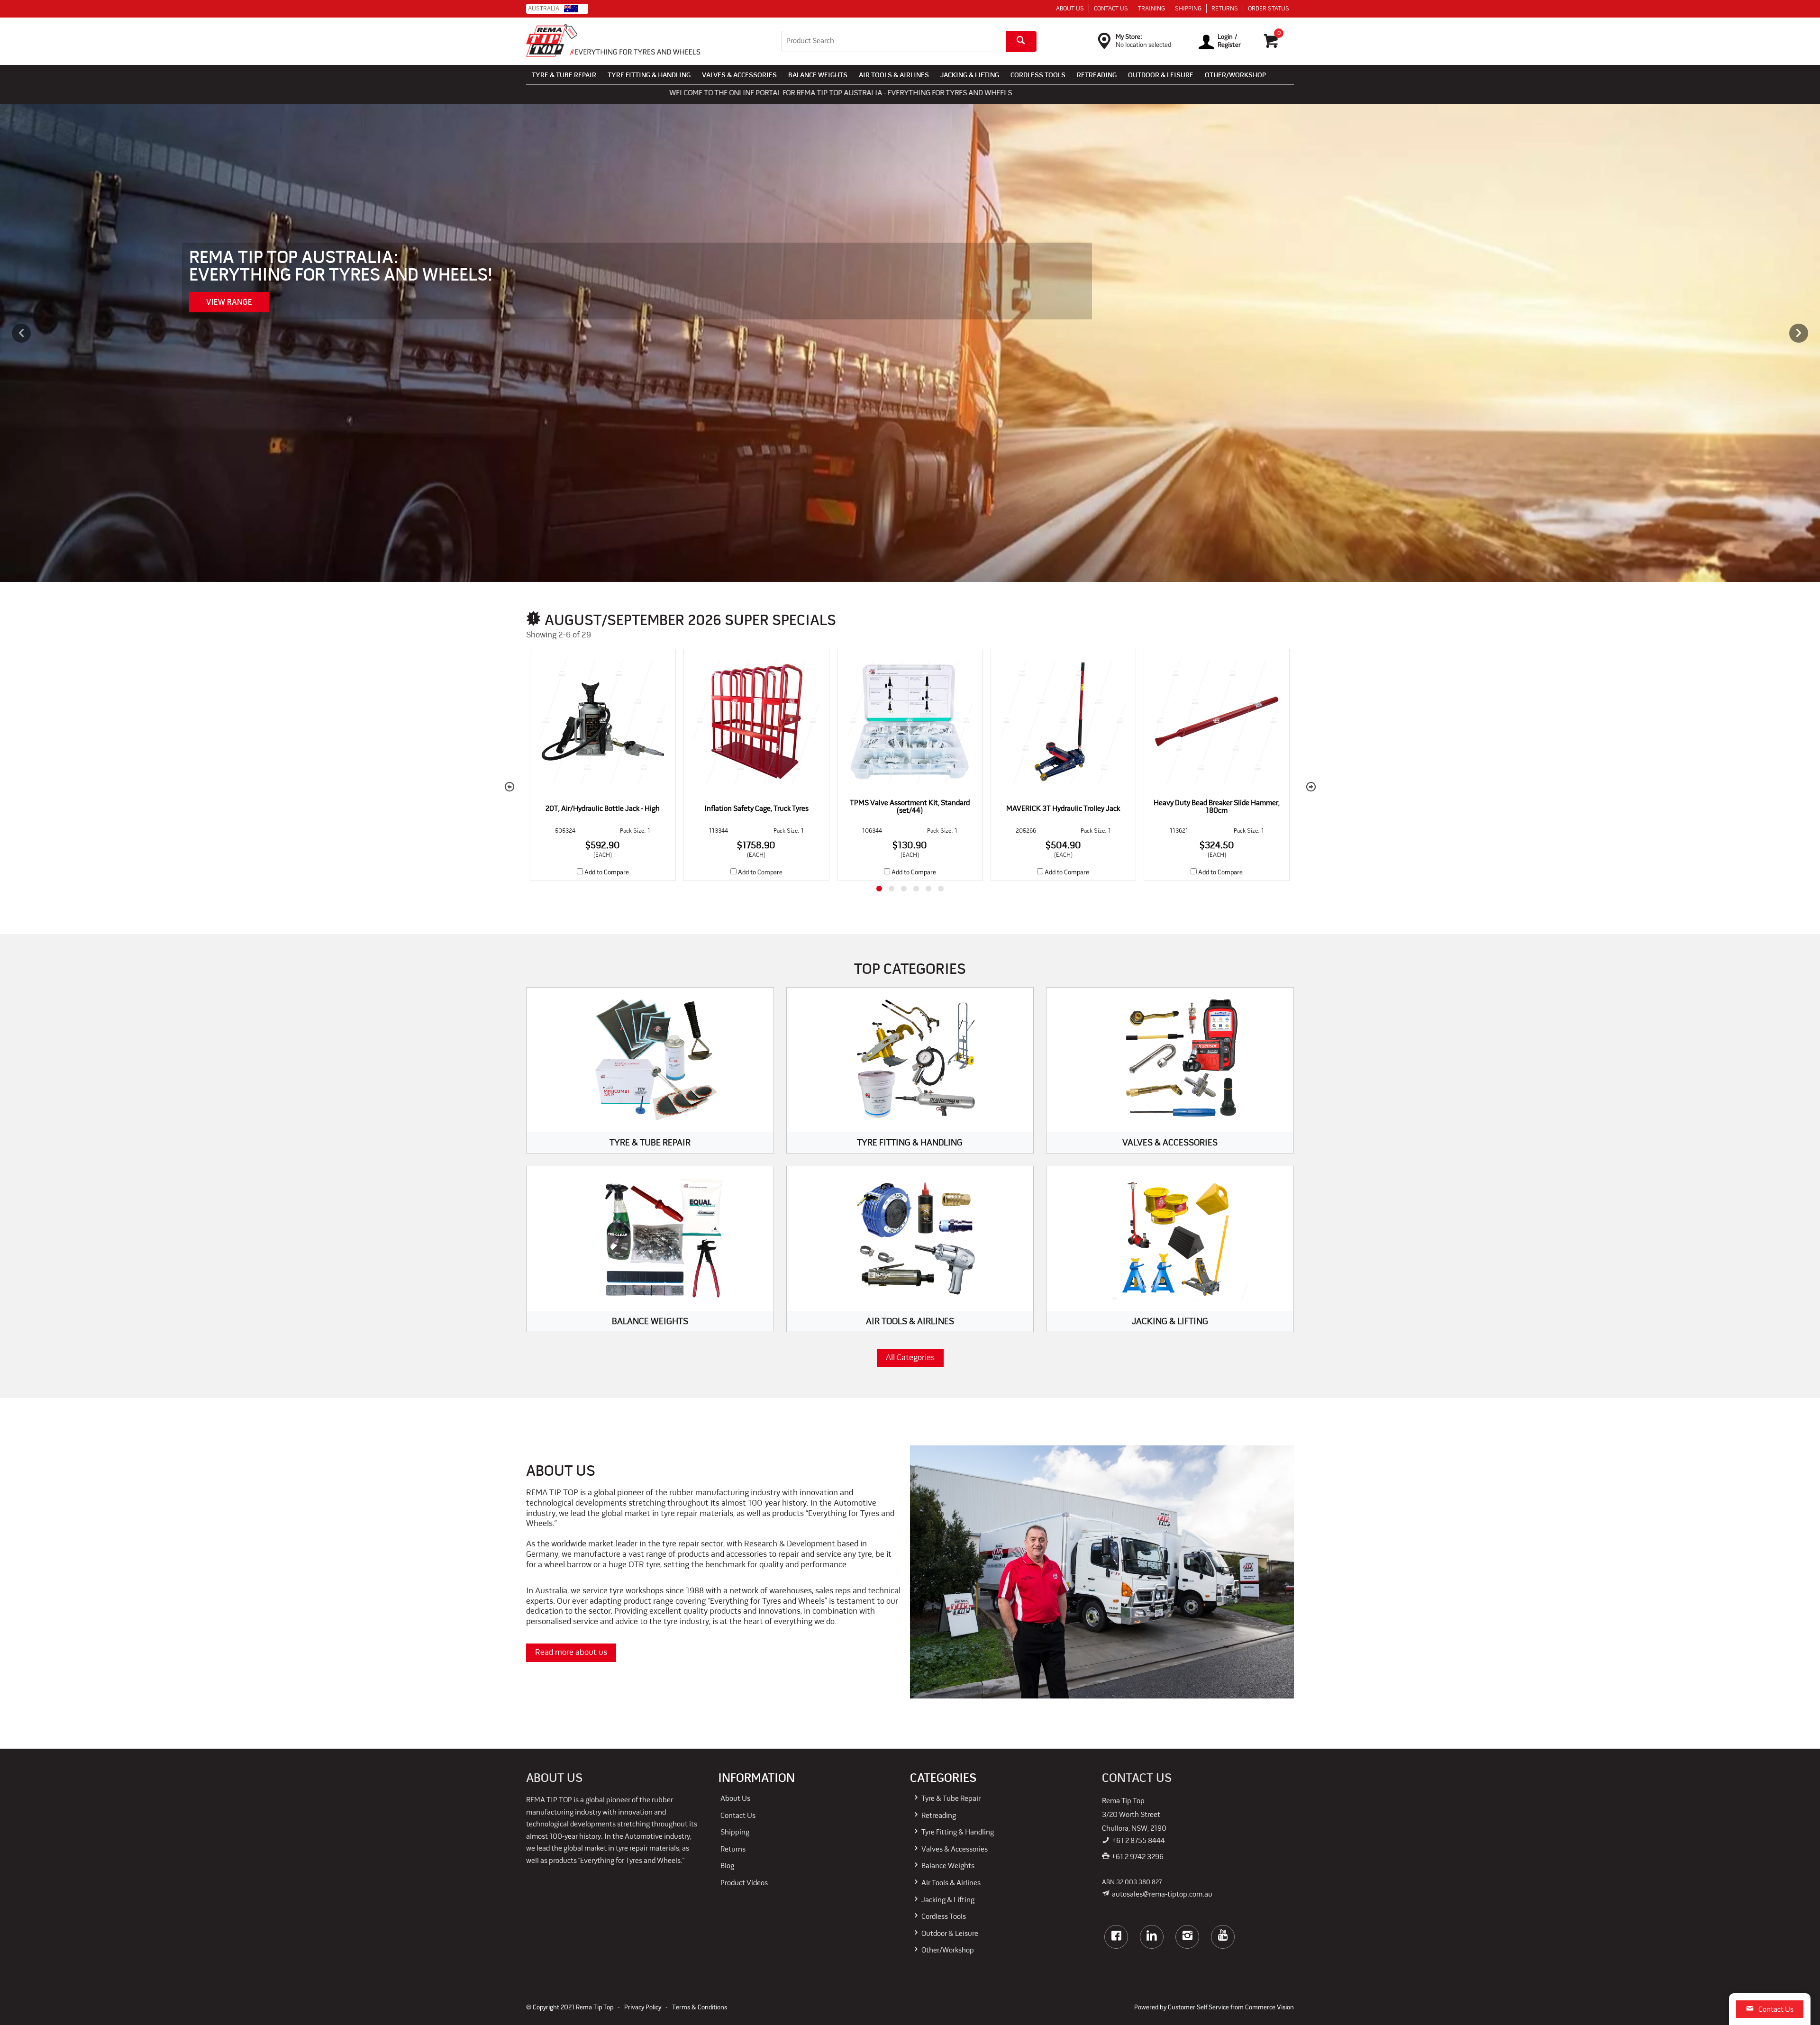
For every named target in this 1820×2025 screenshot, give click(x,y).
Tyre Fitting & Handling (649, 76)
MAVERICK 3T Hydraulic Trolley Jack (1063, 809)
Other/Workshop (1235, 76)
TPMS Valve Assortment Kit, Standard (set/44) (910, 807)
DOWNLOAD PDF (308, 303)
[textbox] (893, 41)
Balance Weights (818, 76)
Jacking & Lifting (970, 76)
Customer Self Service (1198, 2008)
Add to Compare (607, 873)
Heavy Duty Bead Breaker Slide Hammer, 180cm (1217, 807)
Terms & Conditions (700, 2008)
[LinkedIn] (1152, 1937)
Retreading (1097, 76)
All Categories (910, 1358)
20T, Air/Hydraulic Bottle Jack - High (603, 809)
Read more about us (571, 1653)
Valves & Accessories (739, 76)
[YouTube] (1223, 1937)
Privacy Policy (643, 2008)
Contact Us (1776, 2010)
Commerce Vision (1269, 2008)
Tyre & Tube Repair (564, 76)
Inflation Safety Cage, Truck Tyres (756, 809)
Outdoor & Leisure (1161, 76)
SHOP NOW (226, 303)
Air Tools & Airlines (894, 76)
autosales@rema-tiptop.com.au (1162, 1895)
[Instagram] (1187, 1937)
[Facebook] (1116, 1937)
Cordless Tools (1038, 76)
